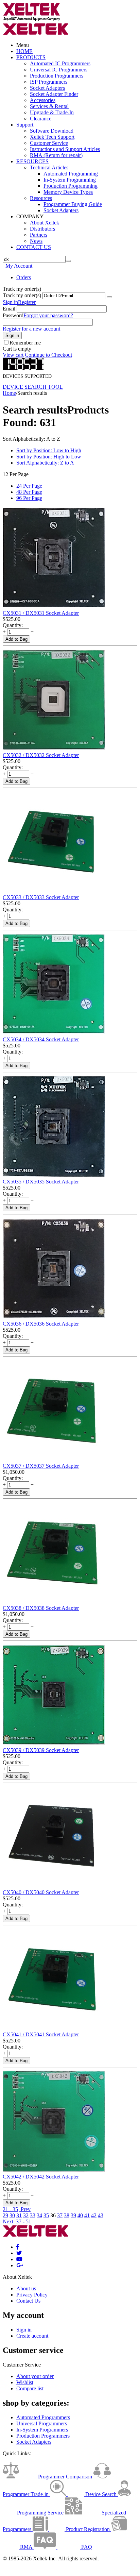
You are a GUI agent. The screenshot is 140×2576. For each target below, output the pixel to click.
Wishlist (25, 2382)
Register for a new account (31, 329)
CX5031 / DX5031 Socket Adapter (41, 613)
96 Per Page (29, 498)
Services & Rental (49, 106)
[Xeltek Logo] (32, 20)
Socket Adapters (47, 88)
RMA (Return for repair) (56, 155)
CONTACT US (34, 247)
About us (26, 2288)
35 (46, 2215)
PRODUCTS (31, 57)
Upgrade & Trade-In (52, 112)
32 (26, 2215)
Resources (41, 198)
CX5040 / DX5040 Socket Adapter (41, 1892)
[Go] (109, 297)
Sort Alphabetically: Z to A (45, 463)
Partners (39, 235)
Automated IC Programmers (60, 63)
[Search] (68, 261)
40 (80, 2215)
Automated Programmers (43, 2417)
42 (94, 2215)
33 (33, 2215)
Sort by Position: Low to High (49, 450)
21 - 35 (10, 2209)
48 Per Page (29, 492)
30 (12, 2215)
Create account (32, 2336)
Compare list (30, 2388)
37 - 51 (24, 2221)
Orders (24, 277)
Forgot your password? (48, 315)
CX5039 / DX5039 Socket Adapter (41, 1750)
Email (9, 309)
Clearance (41, 119)
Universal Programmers (42, 2423)
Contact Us (28, 2301)
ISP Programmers (49, 82)
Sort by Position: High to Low (49, 457)
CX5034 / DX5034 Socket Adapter (41, 1039)
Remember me (25, 343)
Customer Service (49, 143)
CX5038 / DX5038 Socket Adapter (41, 1608)
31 (19, 2215)
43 (101, 2215)
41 (87, 2215)
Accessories (43, 100)
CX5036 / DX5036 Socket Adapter (41, 1324)
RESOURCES (32, 161)
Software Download (52, 131)
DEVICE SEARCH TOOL (33, 387)
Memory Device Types (68, 192)
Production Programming (71, 186)
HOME (24, 51)
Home (9, 393)
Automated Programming (71, 174)
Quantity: (13, 625)
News (36, 241)
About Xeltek (45, 223)
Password (13, 315)
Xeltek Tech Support (52, 137)
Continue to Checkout (48, 355)
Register (27, 302)
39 (73, 2215)
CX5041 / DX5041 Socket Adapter (41, 2034)
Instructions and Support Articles (65, 149)
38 (67, 2215)
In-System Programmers (42, 2430)
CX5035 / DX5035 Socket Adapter (41, 1182)
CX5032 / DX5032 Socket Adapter (41, 755)
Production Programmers (57, 76)
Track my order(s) (22, 295)
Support (25, 125)
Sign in (10, 302)
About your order (35, 2376)
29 (5, 2215)
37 (60, 2215)
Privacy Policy (32, 2295)
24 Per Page (29, 486)
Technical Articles (49, 167)
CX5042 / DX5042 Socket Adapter (41, 2177)
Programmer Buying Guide (73, 204)
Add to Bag (16, 639)
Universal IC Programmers (59, 70)
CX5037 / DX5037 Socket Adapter (41, 1466)
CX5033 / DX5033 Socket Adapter (41, 897)
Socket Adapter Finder (54, 94)
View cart (13, 355)
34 (39, 2215)
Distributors (42, 229)
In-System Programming (70, 180)
